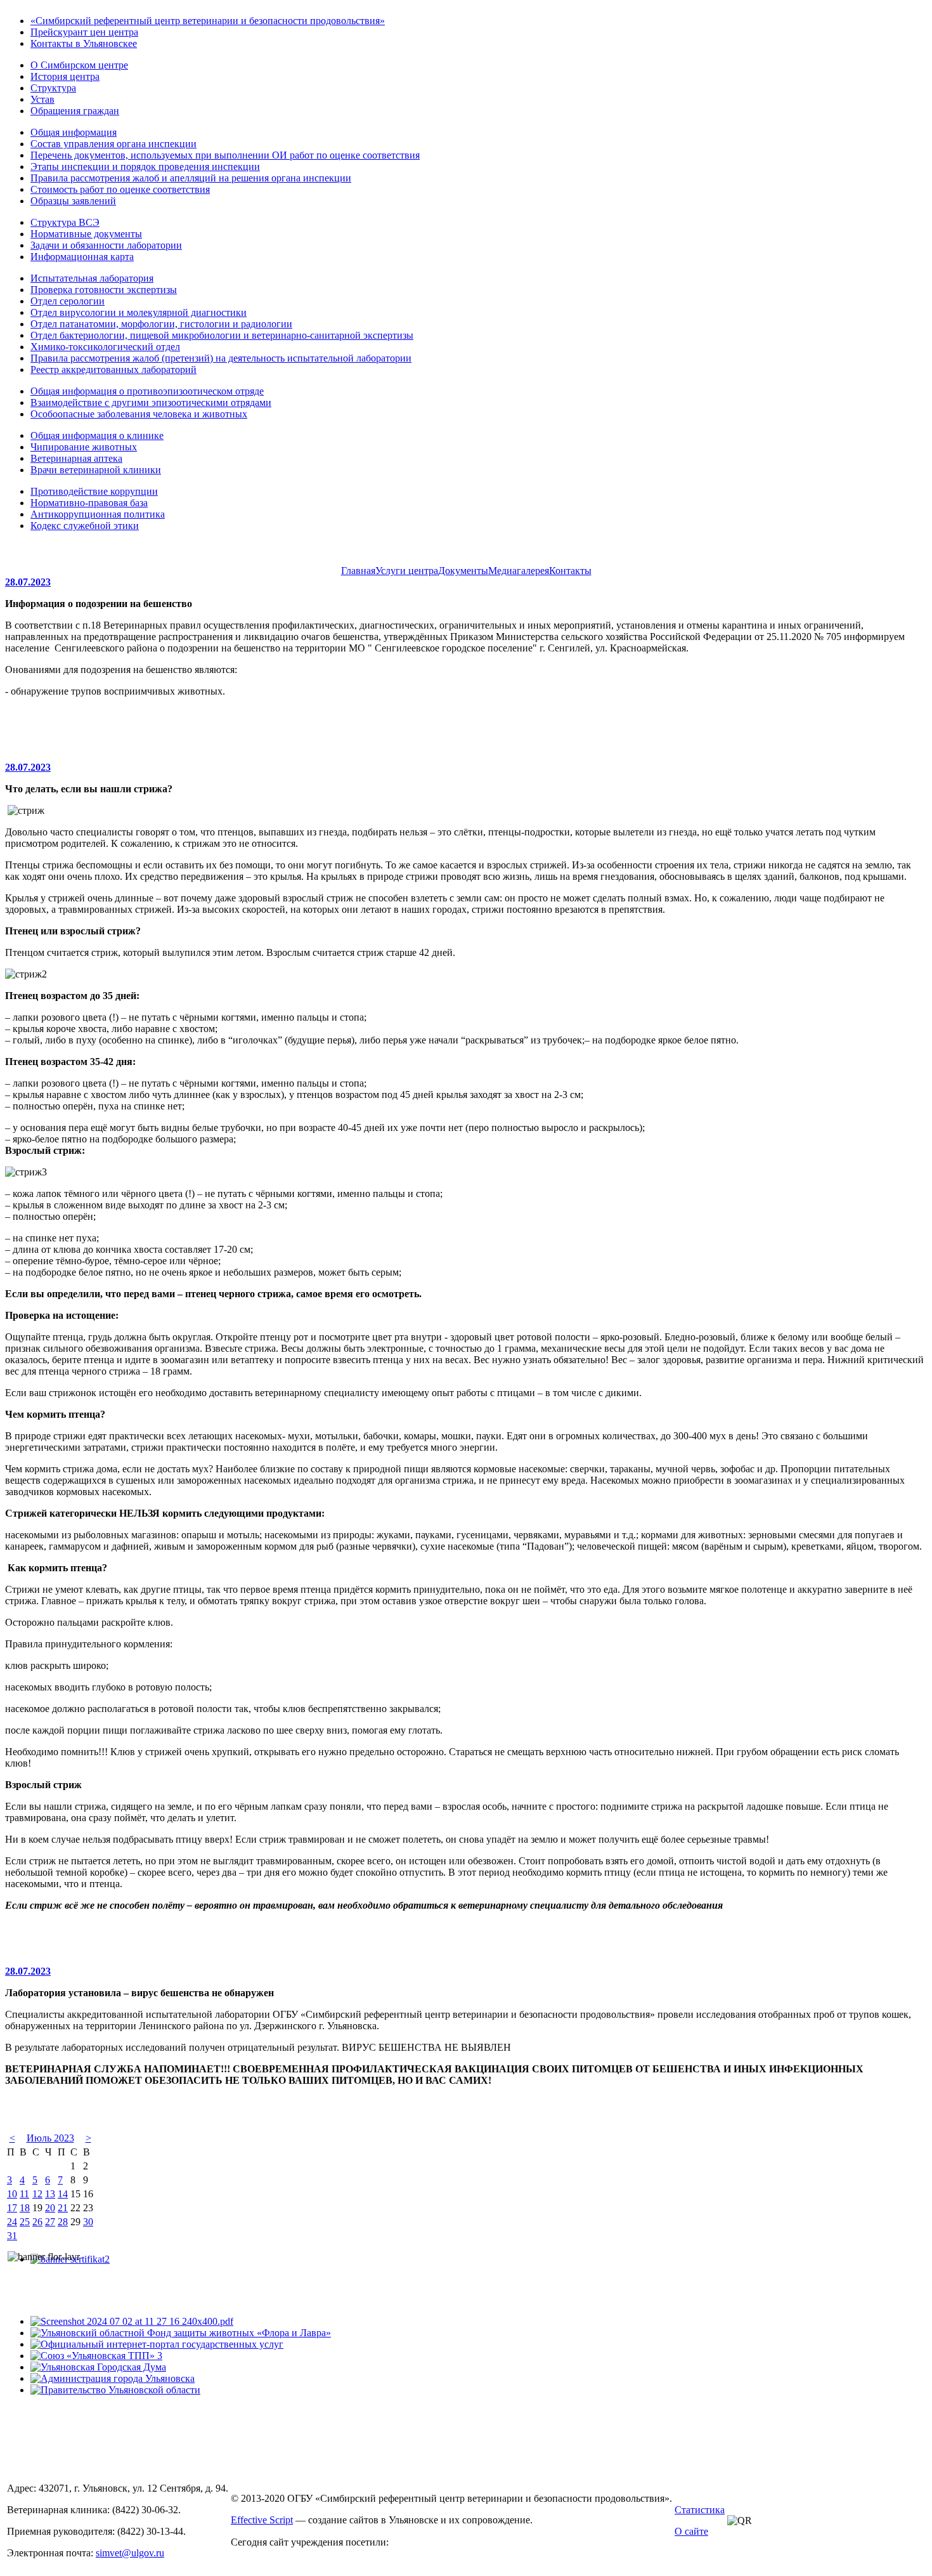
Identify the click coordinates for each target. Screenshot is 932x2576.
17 (12, 2208)
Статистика (700, 2510)
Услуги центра (407, 571)
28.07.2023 (28, 582)
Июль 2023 (50, 2138)
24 (12, 2222)
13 (50, 2194)
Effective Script (262, 2520)
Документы (463, 571)
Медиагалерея (519, 571)
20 (50, 2208)
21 (63, 2208)
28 (63, 2222)
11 (24, 2194)
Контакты (570, 571)
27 (50, 2222)
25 (25, 2222)
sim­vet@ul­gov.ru (130, 2553)
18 (25, 2208)
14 (63, 2194)
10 (12, 2194)
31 (12, 2236)
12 (37, 2194)
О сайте (691, 2531)
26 (37, 2222)
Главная (358, 571)
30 (88, 2222)
